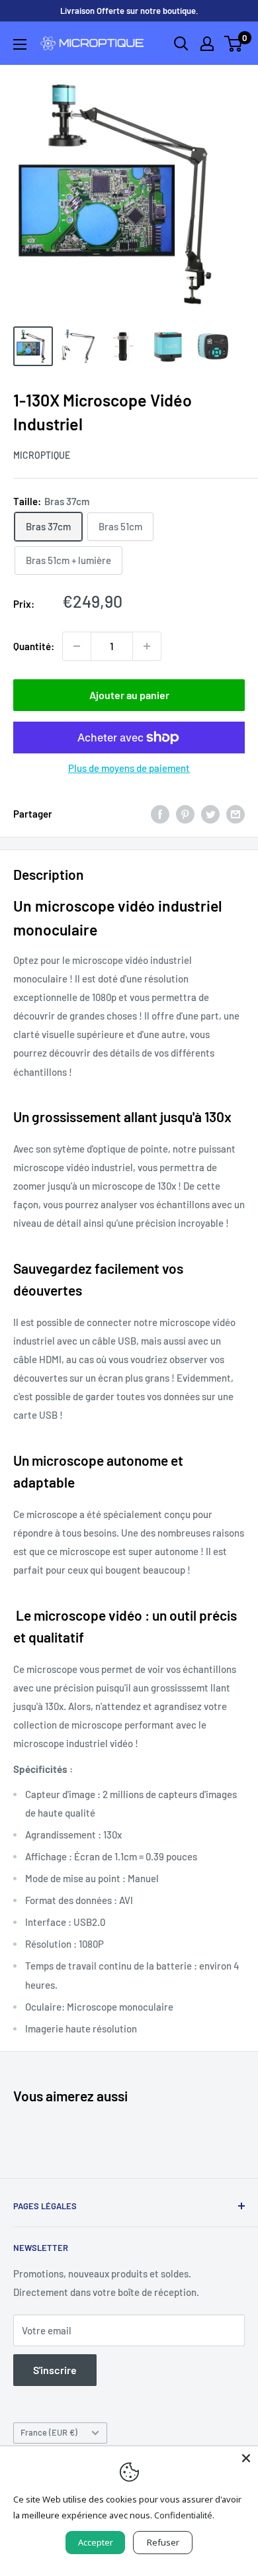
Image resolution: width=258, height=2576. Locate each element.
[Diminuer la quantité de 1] (77, 646)
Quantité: (34, 646)
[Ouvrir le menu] (20, 44)
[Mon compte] (207, 44)
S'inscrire (55, 2370)
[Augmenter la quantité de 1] (147, 646)
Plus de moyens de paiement (129, 768)
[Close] (246, 2458)
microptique (42, 455)
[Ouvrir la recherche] (181, 44)
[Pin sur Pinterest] (185, 814)
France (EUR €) (49, 2432)
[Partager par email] (236, 814)
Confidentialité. (184, 2515)
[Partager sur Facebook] (160, 814)
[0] (234, 44)
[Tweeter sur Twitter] (210, 814)
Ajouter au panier (129, 695)
